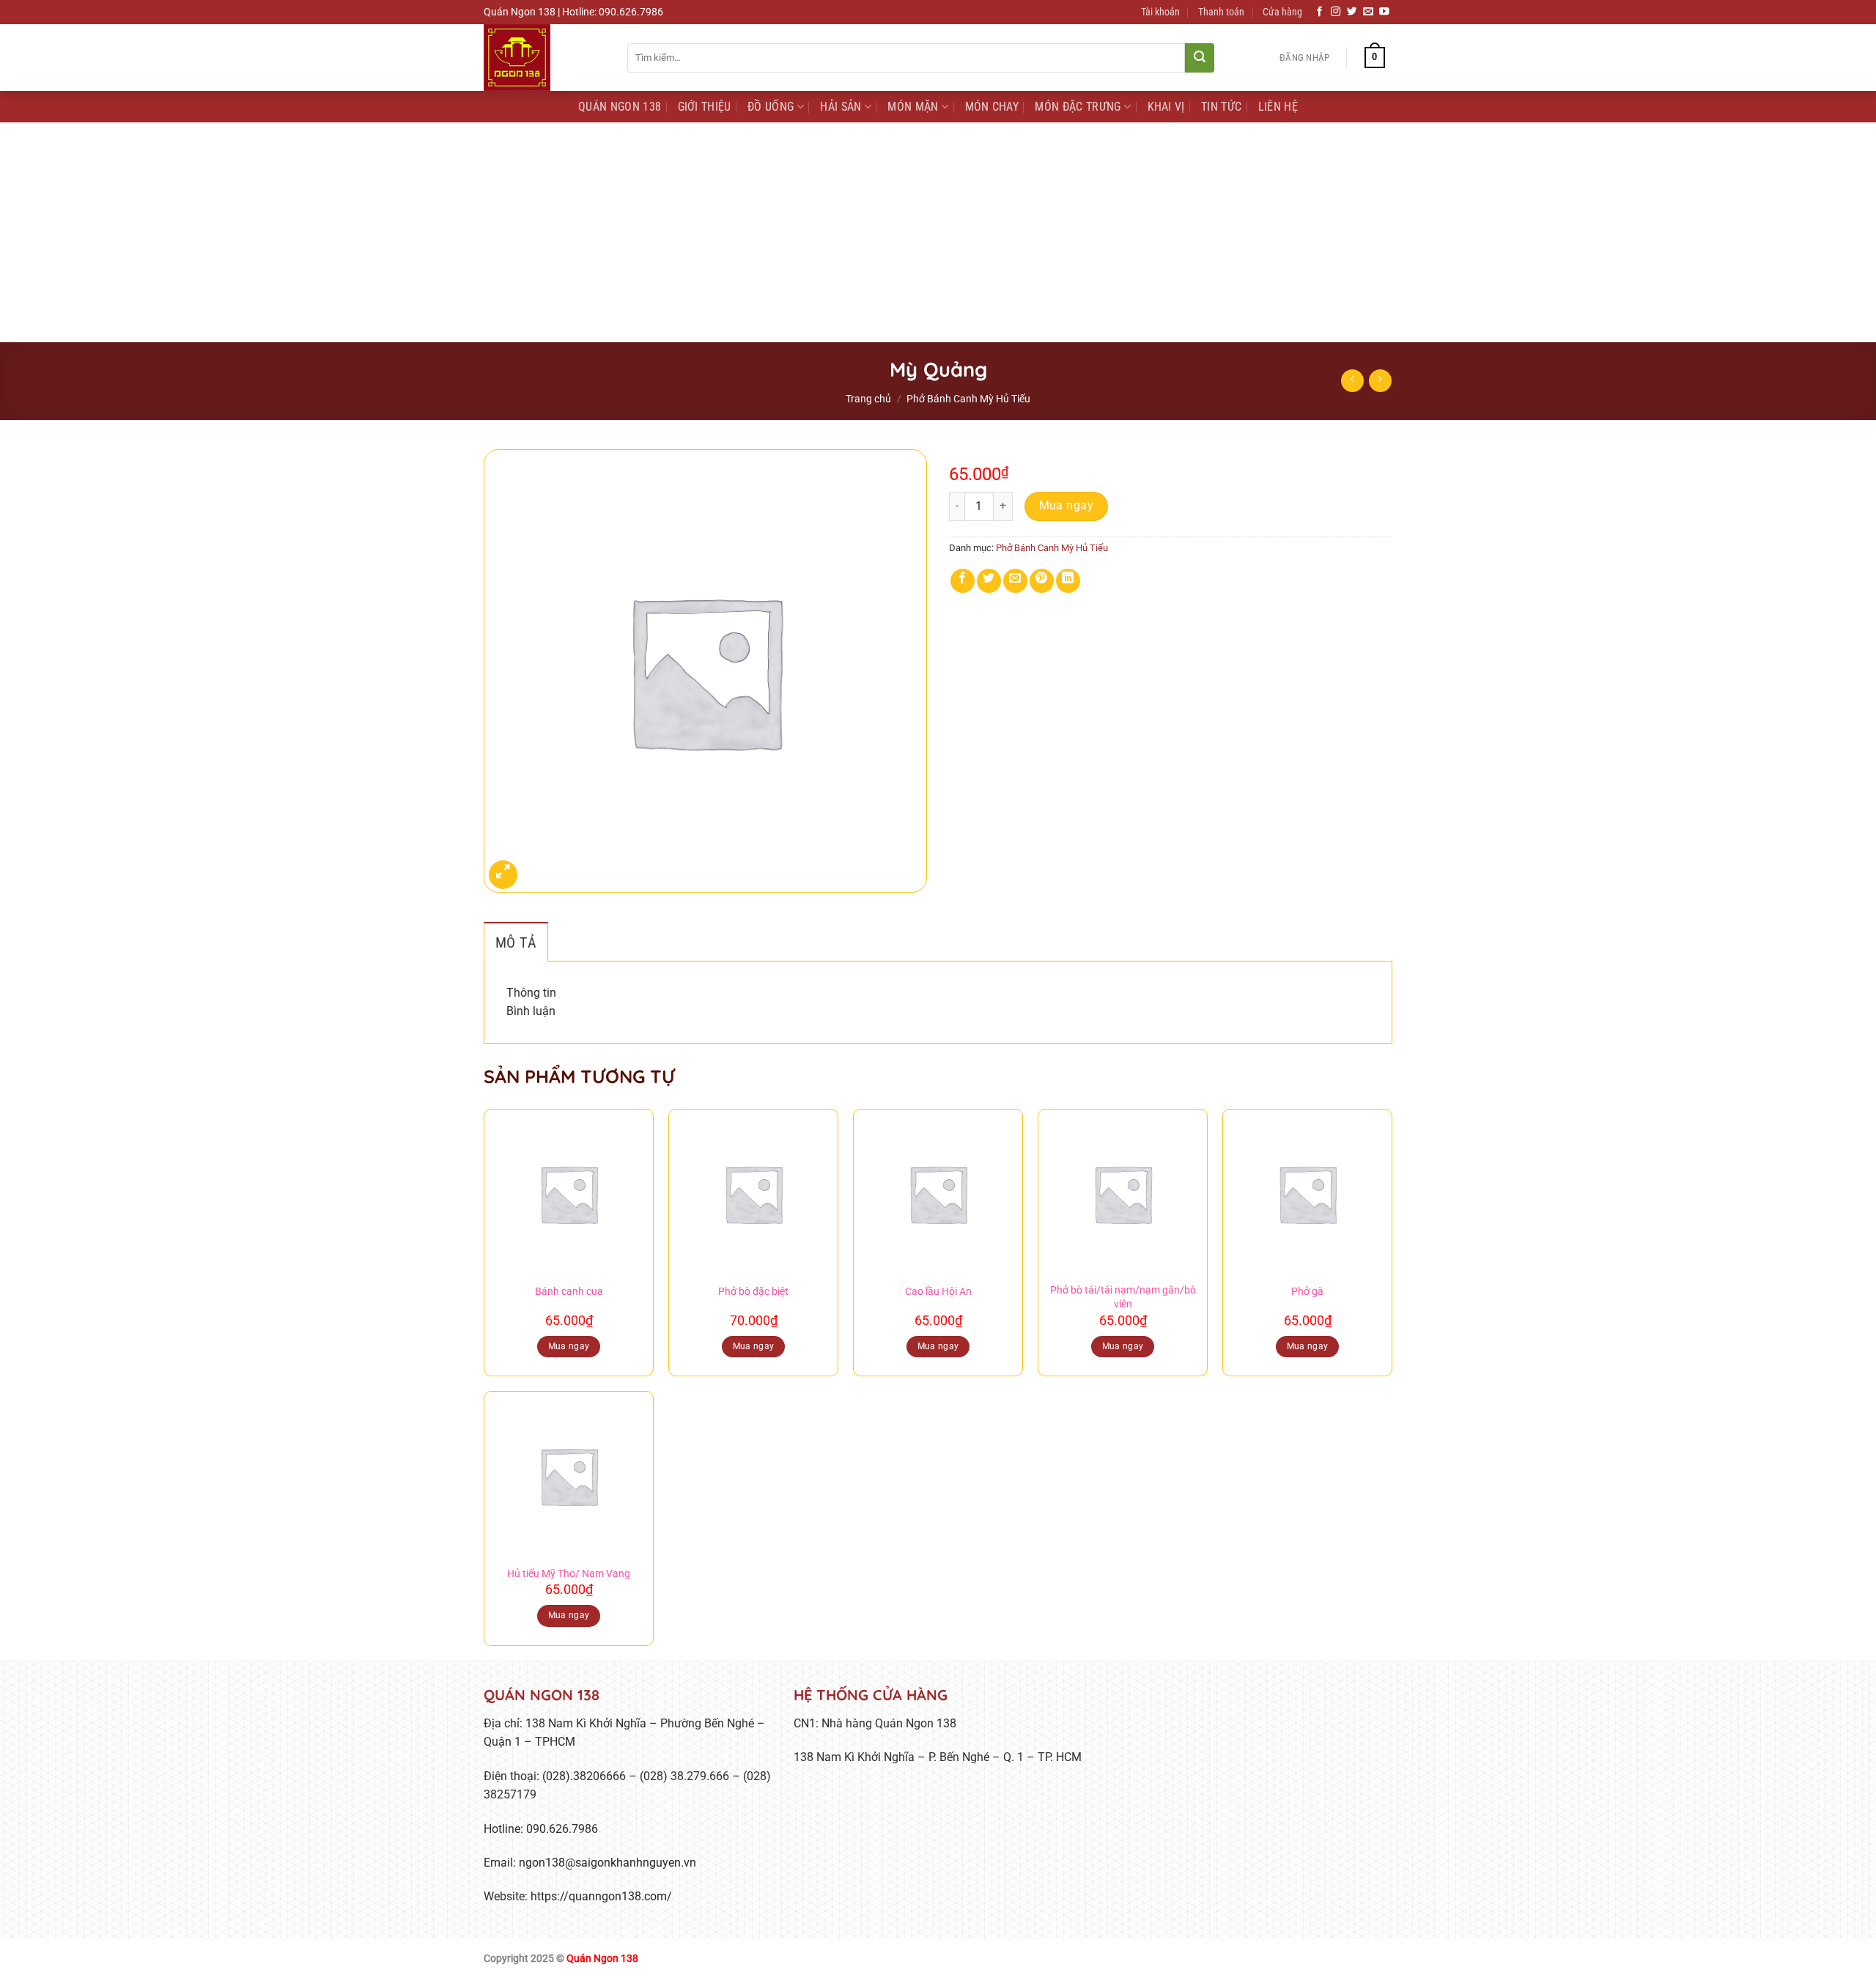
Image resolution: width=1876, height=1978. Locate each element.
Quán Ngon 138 (620, 107)
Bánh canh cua (569, 1292)
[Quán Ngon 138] (544, 58)
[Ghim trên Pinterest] (1042, 581)
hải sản (841, 107)
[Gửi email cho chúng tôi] (1368, 12)
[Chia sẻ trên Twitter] (989, 581)
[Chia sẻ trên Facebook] (963, 581)
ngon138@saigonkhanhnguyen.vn (608, 1863)
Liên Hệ (1278, 107)
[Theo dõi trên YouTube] (1384, 12)
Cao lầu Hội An (938, 1292)
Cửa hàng (1282, 12)
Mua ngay (1067, 506)
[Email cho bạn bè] (1015, 581)
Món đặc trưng (1078, 107)
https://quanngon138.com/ (601, 1896)
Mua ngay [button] (569, 1346)
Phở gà (1307, 1292)
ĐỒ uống (771, 107)
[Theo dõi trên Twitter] (1352, 12)
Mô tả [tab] (516, 942)
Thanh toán (1221, 12)
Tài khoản (1160, 12)
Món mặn (913, 107)
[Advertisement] (938, 232)
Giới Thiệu (705, 107)
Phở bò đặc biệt (753, 1292)
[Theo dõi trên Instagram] (1336, 12)
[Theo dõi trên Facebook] (1320, 12)
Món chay (992, 107)
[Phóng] (503, 875)
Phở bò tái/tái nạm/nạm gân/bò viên (1123, 1297)
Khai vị (1166, 107)
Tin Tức (1221, 107)
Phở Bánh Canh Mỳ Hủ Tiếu (968, 399)
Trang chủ (868, 399)
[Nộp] (1200, 58)
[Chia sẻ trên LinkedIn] (1068, 581)
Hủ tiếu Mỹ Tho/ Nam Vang (569, 1574)
